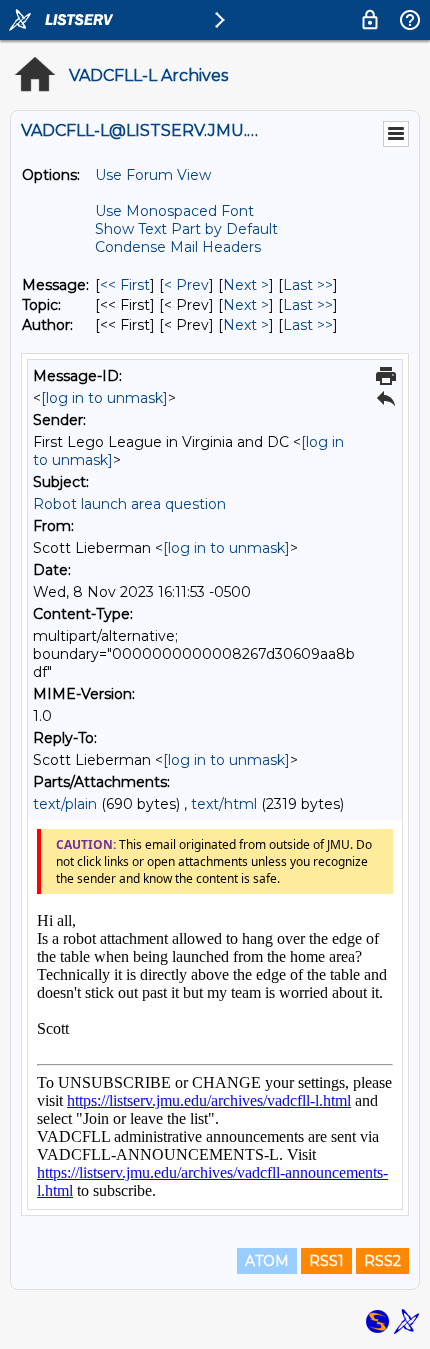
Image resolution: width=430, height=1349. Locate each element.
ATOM (267, 1261)
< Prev (186, 285)
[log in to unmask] (104, 398)
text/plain (65, 804)
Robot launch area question (129, 504)
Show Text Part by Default (186, 229)
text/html (224, 804)
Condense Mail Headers (178, 247)
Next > (246, 285)
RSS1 (326, 1261)
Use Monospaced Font (174, 211)
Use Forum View (153, 175)
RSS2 (382, 1261)
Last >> (308, 285)
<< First (125, 285)
